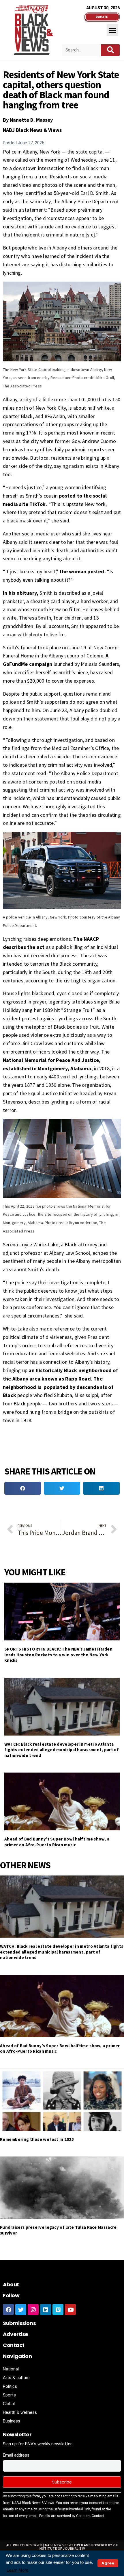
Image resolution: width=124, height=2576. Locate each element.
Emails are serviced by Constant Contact (72, 2516)
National (11, 2369)
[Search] (110, 50)
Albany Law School (70, 1253)
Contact (14, 2345)
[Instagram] (33, 2309)
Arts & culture (16, 2378)
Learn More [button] (17, 2570)
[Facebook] (8, 2309)
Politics (10, 2386)
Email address (16, 2455)
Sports (9, 2395)
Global (9, 2404)
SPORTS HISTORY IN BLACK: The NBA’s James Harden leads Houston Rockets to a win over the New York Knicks (58, 1655)
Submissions (19, 2323)
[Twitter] (21, 2309)
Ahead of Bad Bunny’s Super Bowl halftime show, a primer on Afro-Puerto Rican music (57, 1842)
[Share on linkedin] (101, 1488)
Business (12, 2421)
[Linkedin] (46, 2309)
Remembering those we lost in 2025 (37, 2139)
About (11, 2284)
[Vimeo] (58, 2309)
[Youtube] (70, 2309)
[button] (113, 30)
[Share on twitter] (62, 1488)
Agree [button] (108, 2563)
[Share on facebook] (23, 1488)
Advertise (16, 2334)
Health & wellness (20, 2412)
